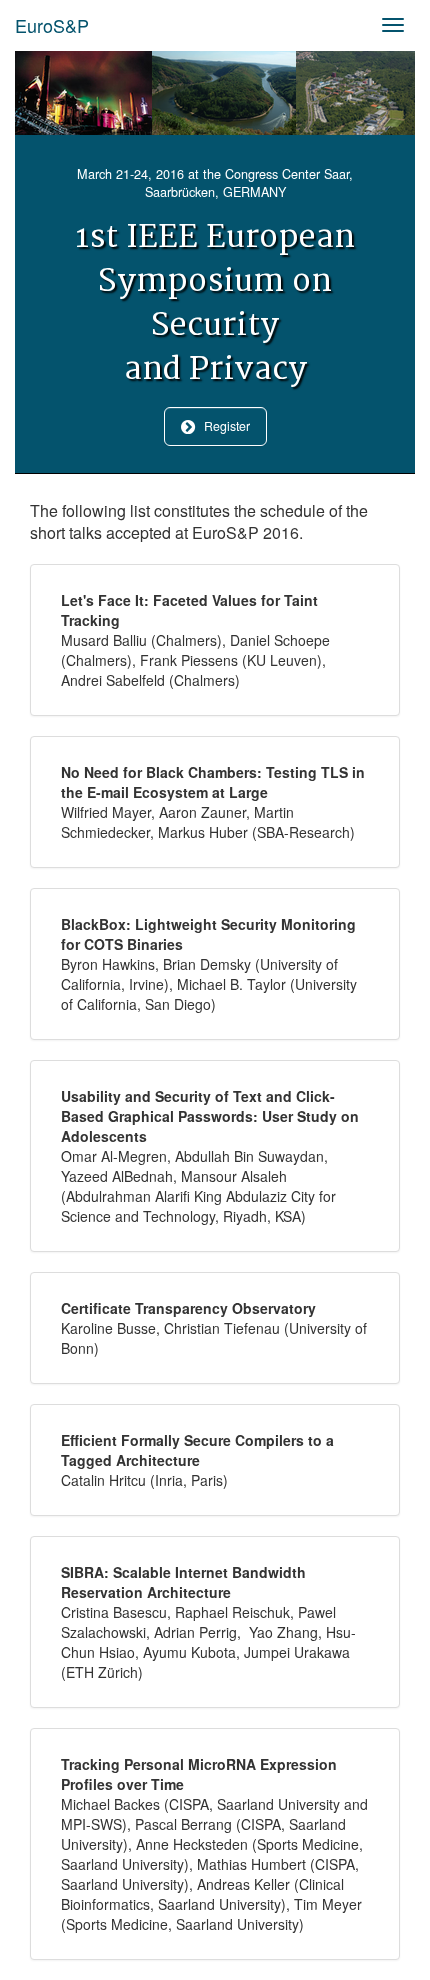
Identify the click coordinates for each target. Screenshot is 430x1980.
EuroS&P (52, 25)
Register (222, 426)
